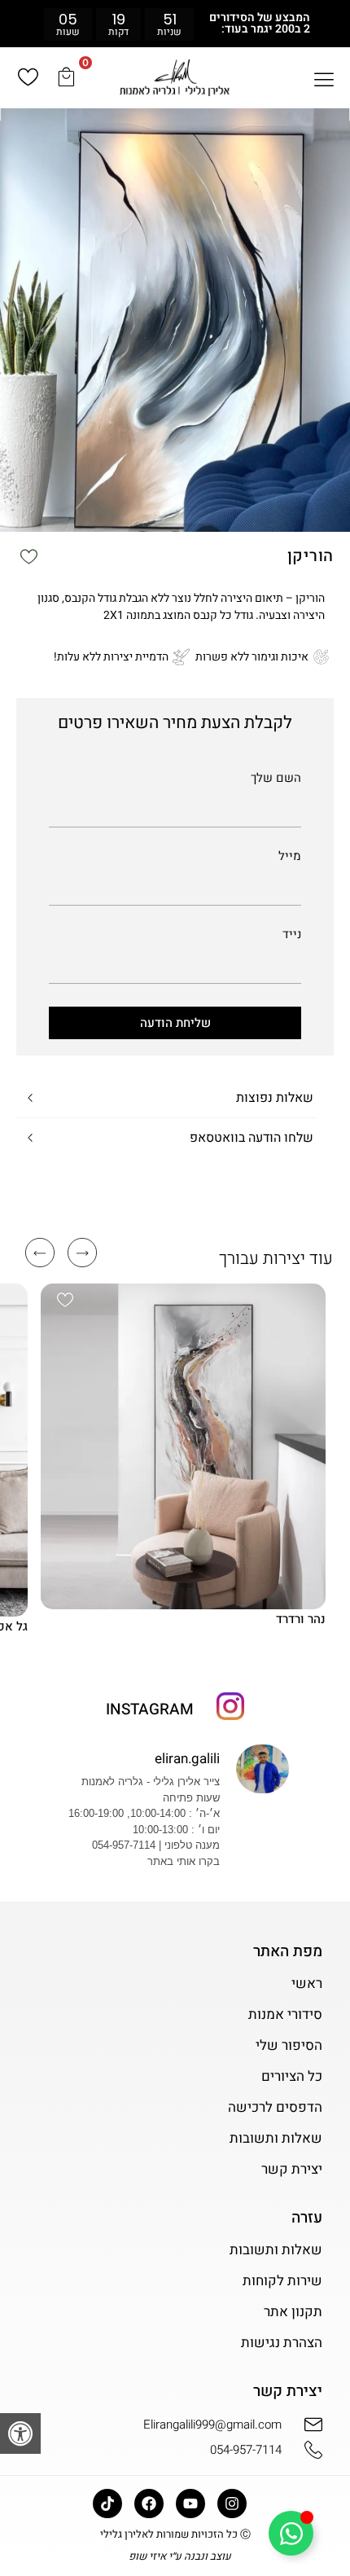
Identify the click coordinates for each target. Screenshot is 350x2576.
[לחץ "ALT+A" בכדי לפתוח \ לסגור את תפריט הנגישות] (20, 2433)
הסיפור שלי (289, 2046)
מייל (290, 858)
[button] (5, 23)
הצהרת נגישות (281, 2343)
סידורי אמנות (285, 2015)
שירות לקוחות (282, 2281)
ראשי (306, 1984)
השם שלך (276, 779)
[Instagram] (232, 2504)
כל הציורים (291, 2077)
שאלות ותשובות (276, 2139)
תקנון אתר (293, 2312)
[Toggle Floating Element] (291, 2533)
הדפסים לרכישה (275, 2108)
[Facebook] (149, 2504)
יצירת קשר (291, 2170)
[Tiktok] (107, 2504)
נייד (292, 936)
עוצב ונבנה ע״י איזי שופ (180, 2556)
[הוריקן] (175, 320)
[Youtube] (190, 2504)
